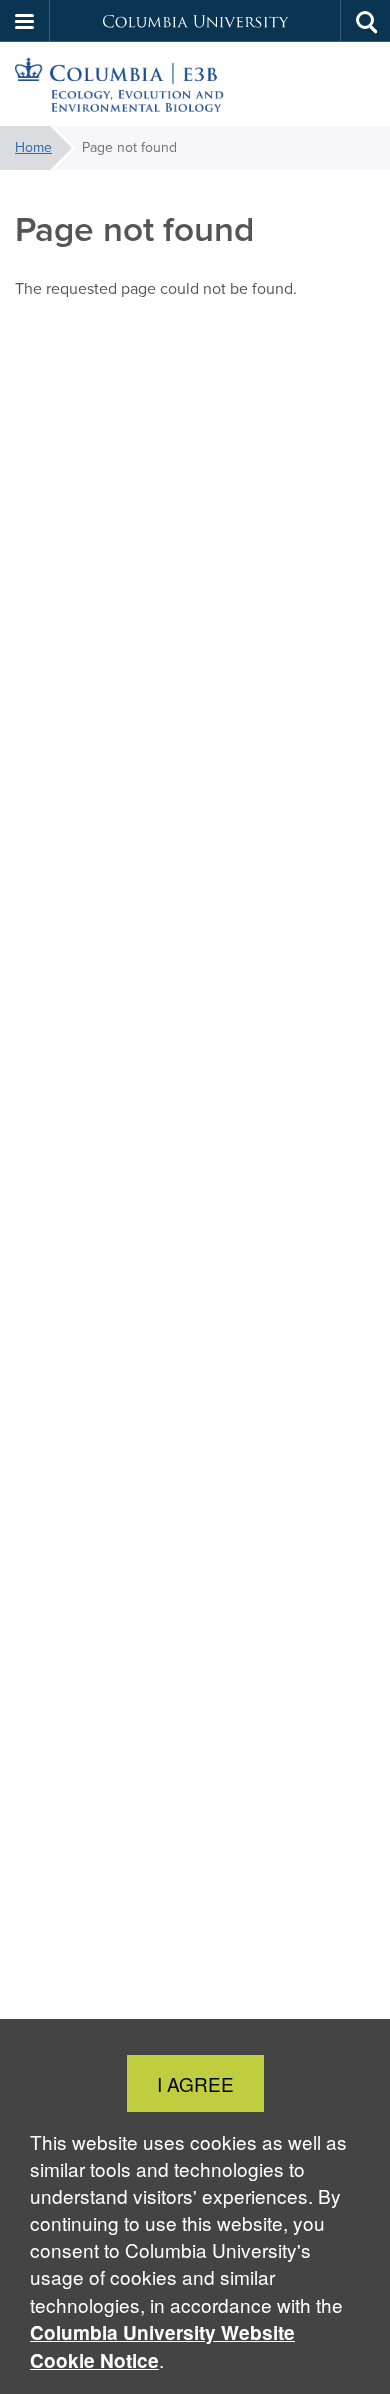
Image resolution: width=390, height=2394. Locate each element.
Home (33, 147)
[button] (25, 21)
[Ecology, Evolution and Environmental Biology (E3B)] (195, 84)
